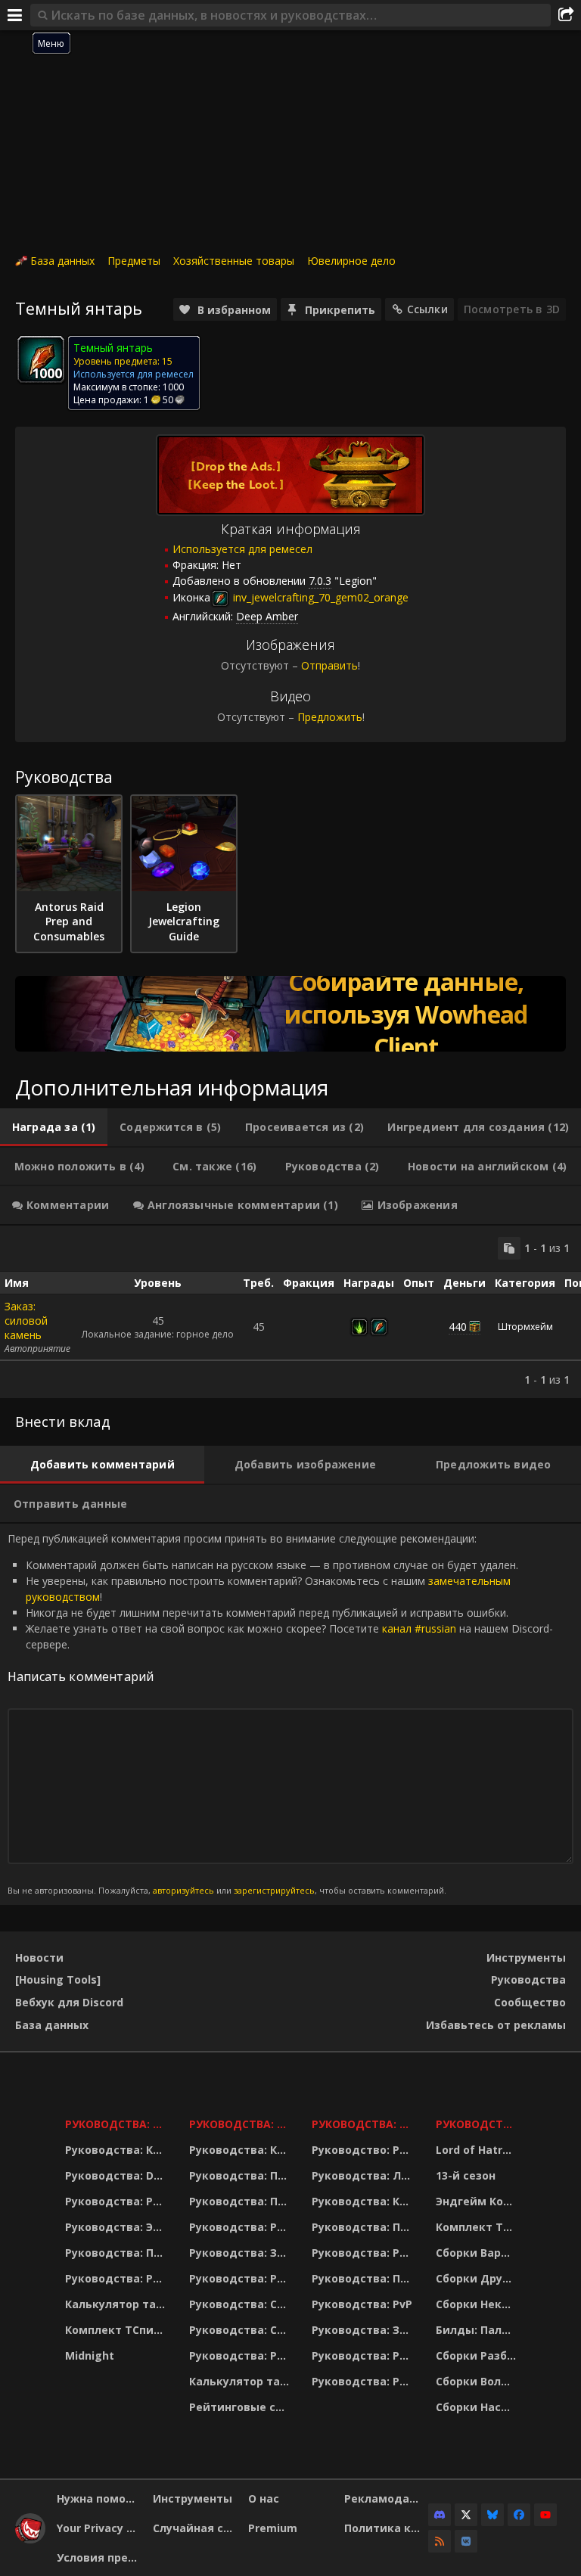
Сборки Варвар (478, 2253)
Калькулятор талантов (118, 2304)
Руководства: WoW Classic (364, 2124)
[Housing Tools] (58, 1979)
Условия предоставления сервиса (99, 2557)
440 (458, 1327)
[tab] (54, 1127)
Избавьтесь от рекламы (496, 2025)
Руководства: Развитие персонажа (118, 2201)
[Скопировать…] (509, 1248)
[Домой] (30, 2539)
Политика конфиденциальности (387, 2528)
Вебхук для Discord (69, 2002)
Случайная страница (195, 2528)
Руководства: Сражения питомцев (241, 2304)
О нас (264, 2498)
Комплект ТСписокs (478, 2227)
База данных (62, 261)
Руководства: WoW (118, 2124)
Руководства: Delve (118, 2175)
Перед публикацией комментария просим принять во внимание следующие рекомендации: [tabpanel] (280, 1714)
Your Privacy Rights (99, 2528)
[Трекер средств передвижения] (290, 1014)
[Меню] (15, 15)
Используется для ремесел (242, 549)
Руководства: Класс (118, 2150)
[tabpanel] (290, 1312)
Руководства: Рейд (118, 2278)
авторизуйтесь (183, 1890)
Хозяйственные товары (234, 261)
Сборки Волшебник (478, 2381)
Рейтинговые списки (241, 2407)
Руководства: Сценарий (241, 2330)
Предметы (134, 261)
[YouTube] (545, 2515)
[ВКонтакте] (466, 2541)
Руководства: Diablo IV (478, 2124)
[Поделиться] (566, 15)
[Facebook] (519, 2515)
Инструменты (526, 1958)
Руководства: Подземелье (241, 2201)
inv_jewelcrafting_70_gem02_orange (319, 597)
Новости (39, 1958)
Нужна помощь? (99, 2498)
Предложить (330, 717)
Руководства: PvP (362, 2304)
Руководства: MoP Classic (241, 2124)
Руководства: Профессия (118, 2253)
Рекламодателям (387, 2498)
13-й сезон (466, 2175)
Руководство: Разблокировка (364, 2150)
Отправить (329, 665)
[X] (466, 2515)
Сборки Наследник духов (478, 2407)
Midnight (90, 2355)
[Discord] (440, 2515)
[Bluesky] (492, 2515)
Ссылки (427, 309)
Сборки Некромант (478, 2304)
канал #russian (419, 1628)
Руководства (528, 1979)
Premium (273, 2528)
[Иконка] (41, 359)
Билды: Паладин (478, 2330)
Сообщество (530, 2002)
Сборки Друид (477, 2278)
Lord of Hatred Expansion (478, 2150)
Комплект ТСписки (118, 2330)
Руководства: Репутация (241, 2278)
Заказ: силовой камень (26, 1321)
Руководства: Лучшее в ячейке (364, 2175)
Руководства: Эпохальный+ (118, 2227)
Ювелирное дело (351, 261)
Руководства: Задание (241, 2253)
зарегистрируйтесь (274, 1890)
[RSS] (440, 2541)
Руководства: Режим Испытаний (241, 2355)
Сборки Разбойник (478, 2355)
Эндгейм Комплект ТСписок (478, 2201)
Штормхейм (525, 1327)
